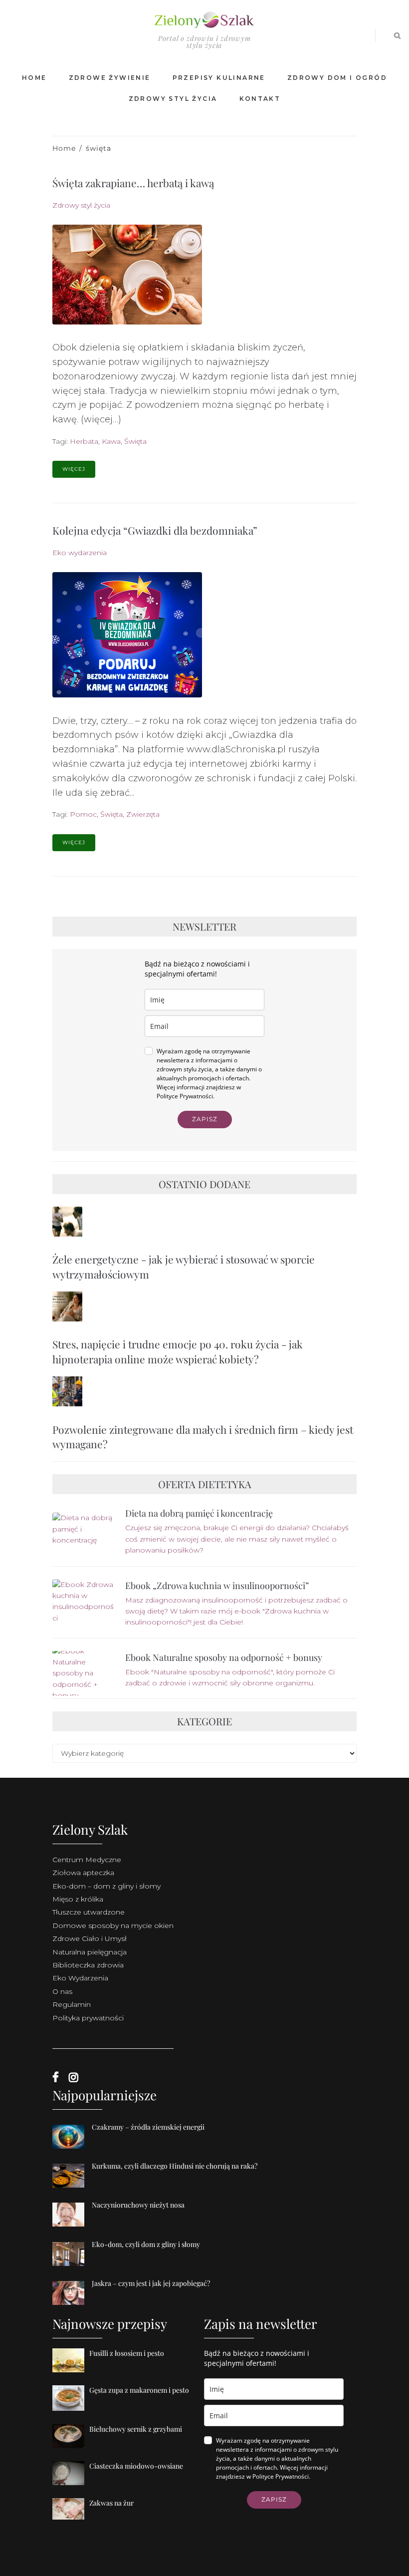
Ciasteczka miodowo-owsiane (136, 2466)
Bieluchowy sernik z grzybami (136, 2429)
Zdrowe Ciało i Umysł (90, 1938)
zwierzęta (143, 814)
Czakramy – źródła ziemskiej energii (148, 2127)
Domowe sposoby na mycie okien (113, 1926)
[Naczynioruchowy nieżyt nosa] (72, 2227)
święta (135, 441)
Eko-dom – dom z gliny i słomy (106, 1886)
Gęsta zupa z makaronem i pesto (139, 2390)
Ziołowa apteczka (83, 1873)
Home (64, 148)
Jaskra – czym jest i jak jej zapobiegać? (151, 2283)
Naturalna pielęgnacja (90, 1952)
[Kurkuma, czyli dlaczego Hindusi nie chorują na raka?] (72, 2188)
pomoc (83, 814)
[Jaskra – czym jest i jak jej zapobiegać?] (72, 2305)
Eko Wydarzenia (80, 1978)
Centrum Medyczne (87, 1860)
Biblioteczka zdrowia (88, 1965)
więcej (74, 469)
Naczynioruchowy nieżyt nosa (138, 2205)
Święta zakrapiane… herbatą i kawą (133, 183)
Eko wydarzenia (80, 553)
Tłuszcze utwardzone (89, 1912)
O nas (62, 1991)
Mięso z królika (78, 1899)
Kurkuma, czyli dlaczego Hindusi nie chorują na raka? (175, 2166)
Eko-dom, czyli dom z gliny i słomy (146, 2244)
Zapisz (205, 1119)
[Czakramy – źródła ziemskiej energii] (72, 2149)
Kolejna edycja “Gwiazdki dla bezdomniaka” (155, 530)
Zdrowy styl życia (81, 205)
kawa (111, 441)
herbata (84, 441)
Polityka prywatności (88, 2018)
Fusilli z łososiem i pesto (127, 2353)
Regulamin (72, 2004)
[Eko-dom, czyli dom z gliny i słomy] (72, 2266)
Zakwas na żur (111, 2503)
